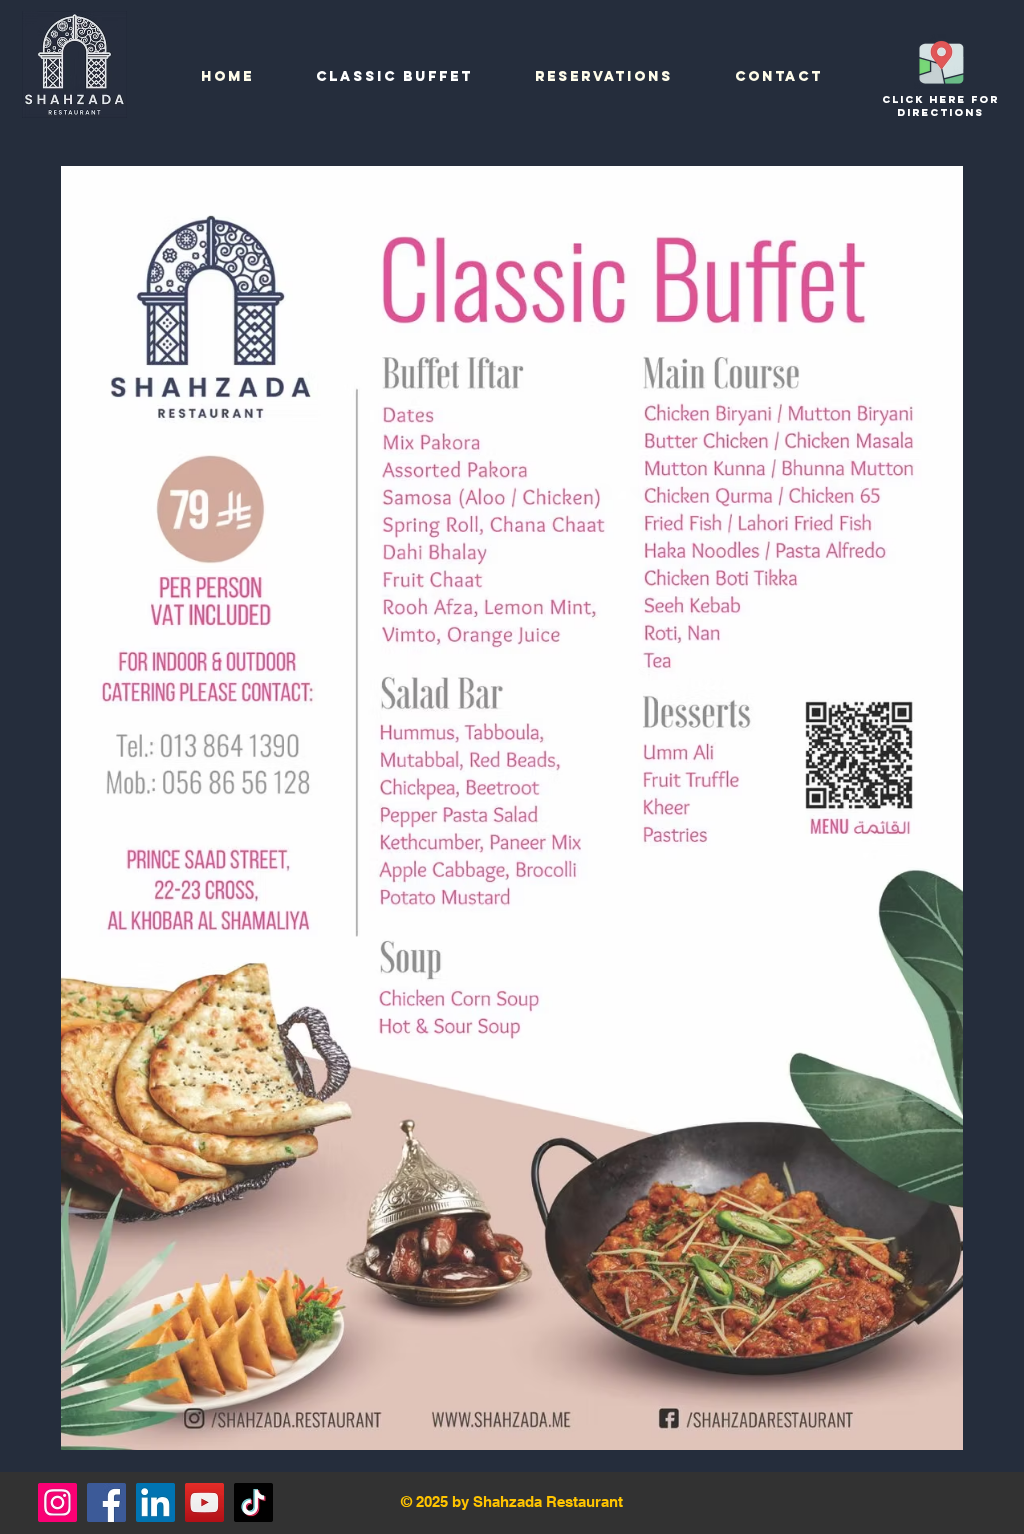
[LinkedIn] (155, 1502)
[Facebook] (106, 1502)
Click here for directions (940, 106)
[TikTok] (253, 1502)
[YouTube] (204, 1502)
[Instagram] (57, 1502)
